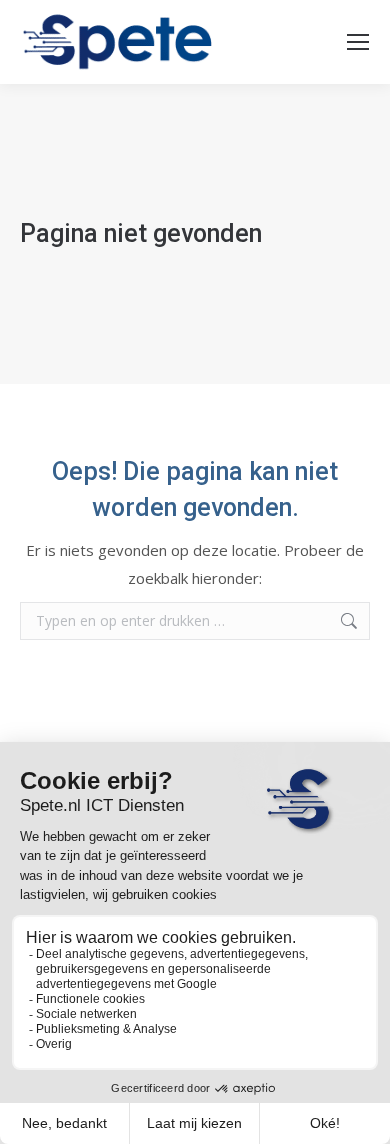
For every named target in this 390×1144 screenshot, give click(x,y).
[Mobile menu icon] (358, 42)
